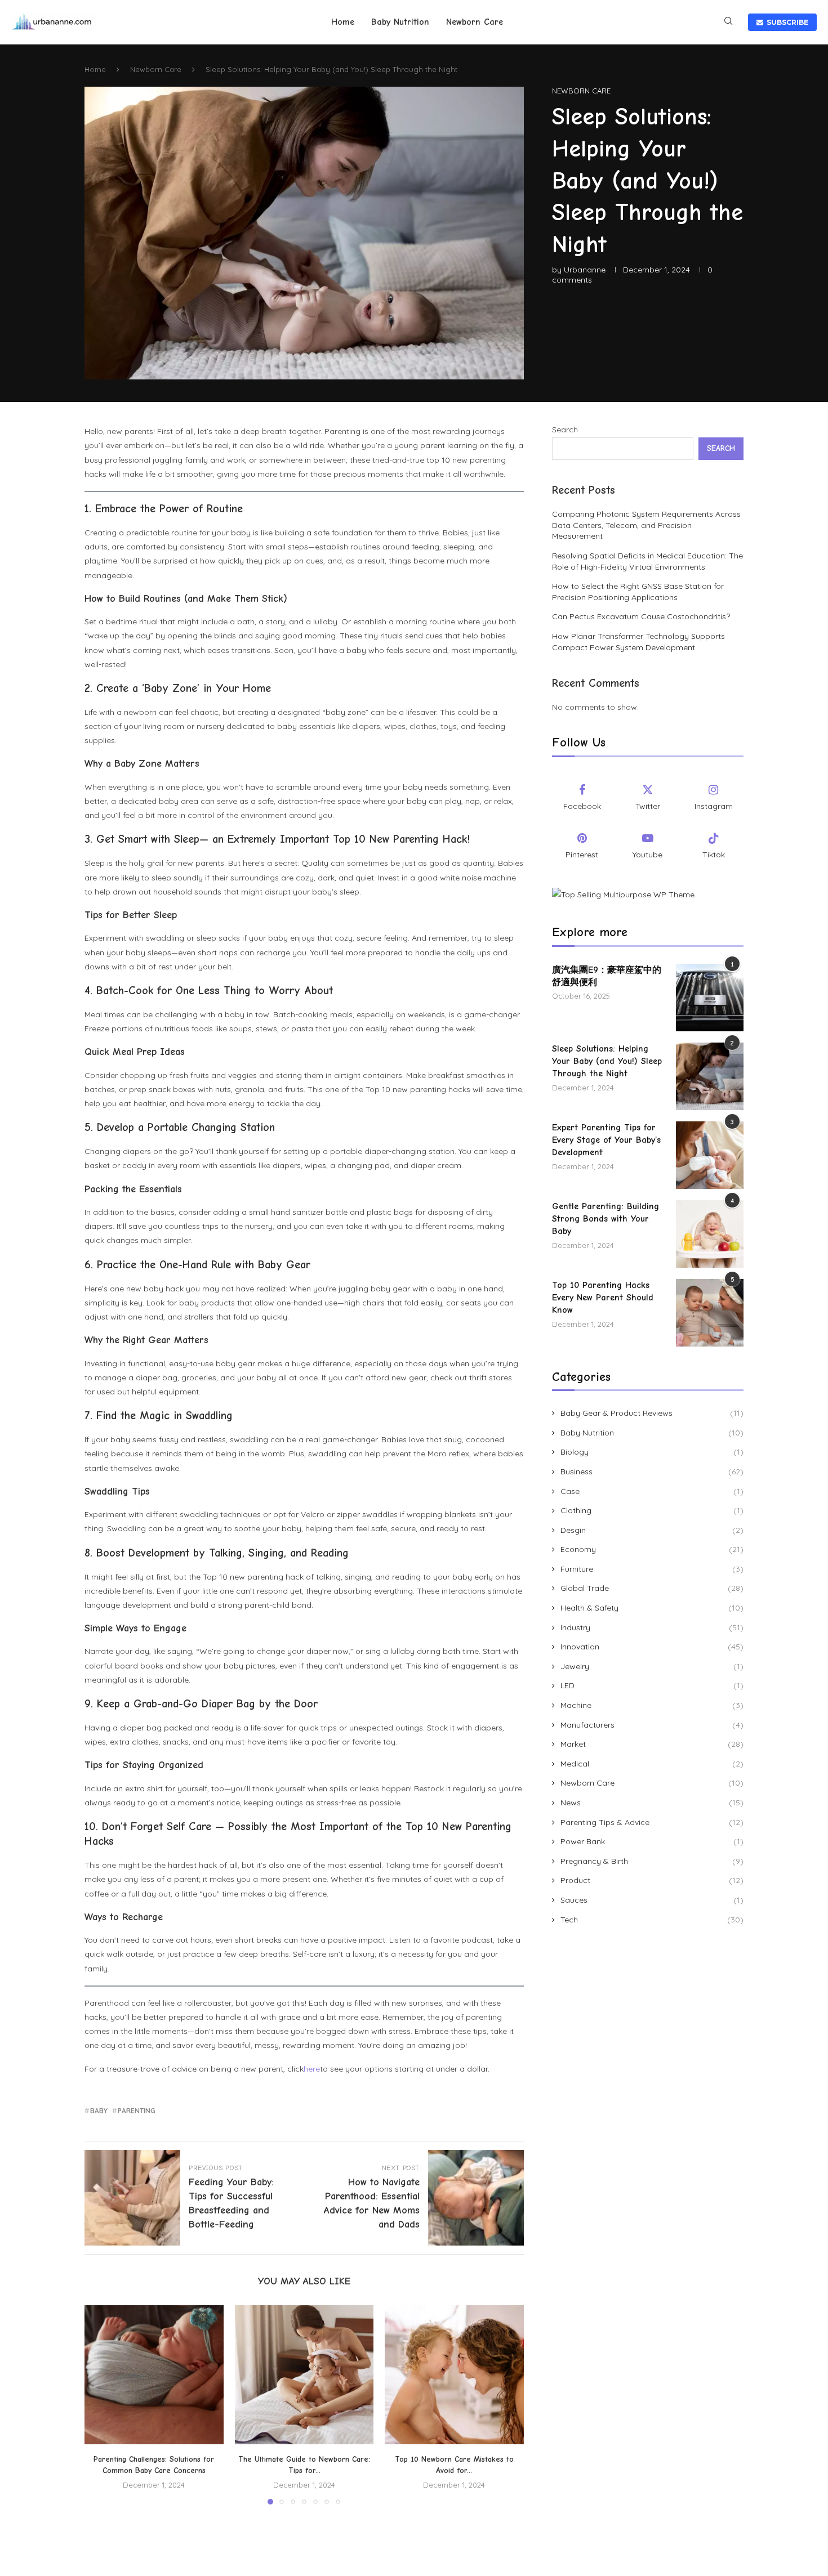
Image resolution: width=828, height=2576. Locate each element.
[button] (100, 2404)
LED (652, 1685)
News (652, 1803)
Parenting (137, 2111)
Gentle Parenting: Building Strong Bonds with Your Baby (606, 1219)
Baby (99, 2111)
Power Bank (652, 1841)
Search (565, 430)
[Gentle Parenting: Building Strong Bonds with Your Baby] (710, 1234)
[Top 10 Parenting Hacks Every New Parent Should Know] (710, 1313)
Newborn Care (475, 22)
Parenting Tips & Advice (652, 1822)
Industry (652, 1627)
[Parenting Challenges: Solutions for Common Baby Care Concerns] (154, 2375)
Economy (652, 1549)
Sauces (652, 1900)
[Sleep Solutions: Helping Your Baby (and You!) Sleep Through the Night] (710, 1076)
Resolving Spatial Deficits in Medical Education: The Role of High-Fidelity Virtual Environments (647, 561)
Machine (652, 1705)
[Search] (728, 22)
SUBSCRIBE (786, 22)
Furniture (652, 1569)
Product (652, 1880)
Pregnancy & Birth (652, 1861)
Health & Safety (652, 1608)
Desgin (652, 1530)
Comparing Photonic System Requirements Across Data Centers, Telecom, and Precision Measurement (646, 525)
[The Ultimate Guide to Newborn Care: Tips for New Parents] (304, 2375)
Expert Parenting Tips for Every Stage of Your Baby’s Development (606, 1140)
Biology (652, 1452)
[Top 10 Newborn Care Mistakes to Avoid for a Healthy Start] (454, 2375)
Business (652, 1472)
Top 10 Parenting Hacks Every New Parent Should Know (603, 1298)
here (312, 2069)
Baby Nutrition (400, 22)
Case (652, 1491)
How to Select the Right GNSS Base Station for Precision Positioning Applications (638, 592)
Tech (652, 1920)
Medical (652, 1764)
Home (343, 22)
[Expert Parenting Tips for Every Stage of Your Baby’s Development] (710, 1155)
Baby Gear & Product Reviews (652, 1413)
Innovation (652, 1647)
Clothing (652, 1510)
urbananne (585, 270)
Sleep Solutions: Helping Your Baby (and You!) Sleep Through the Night (607, 1061)
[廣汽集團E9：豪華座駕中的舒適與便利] (710, 998)
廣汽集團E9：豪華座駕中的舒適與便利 (607, 976)
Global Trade (652, 1588)
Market (652, 1744)
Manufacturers (652, 1725)
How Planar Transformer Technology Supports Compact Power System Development (638, 642)
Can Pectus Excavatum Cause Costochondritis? (641, 616)
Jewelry (652, 1666)
